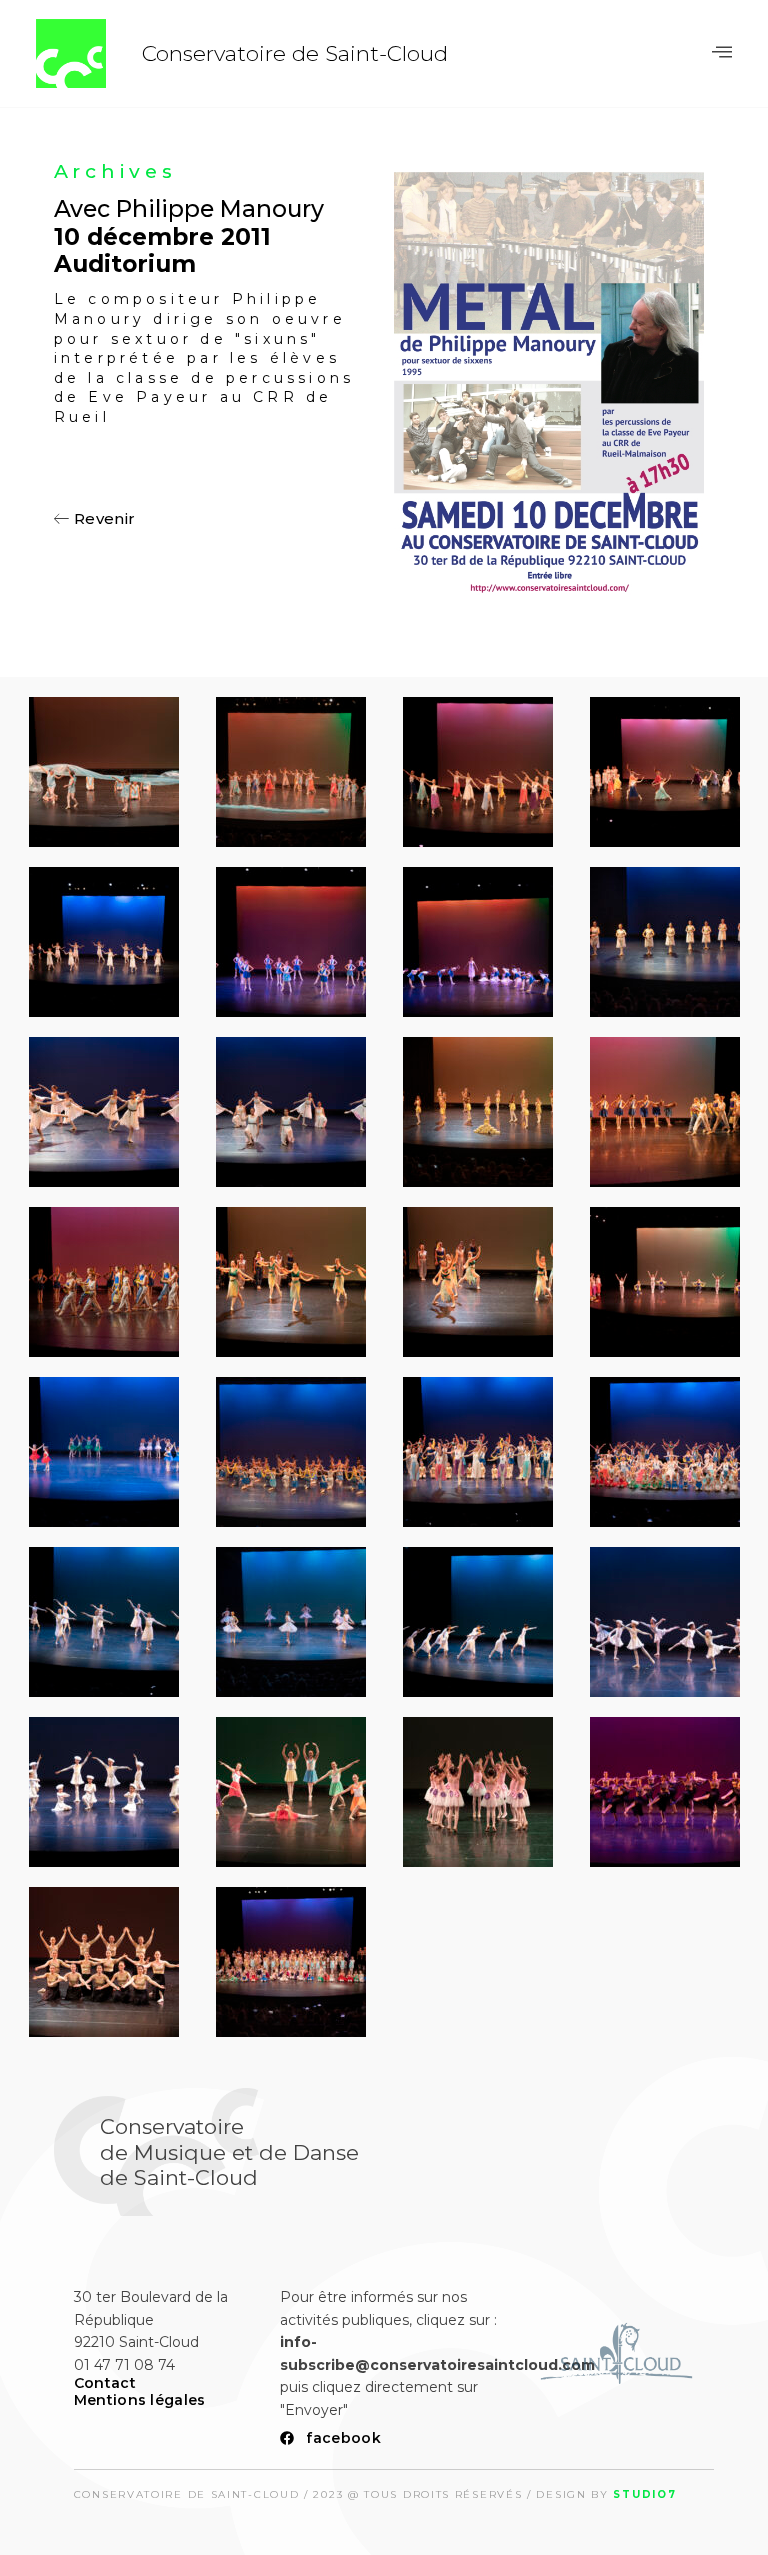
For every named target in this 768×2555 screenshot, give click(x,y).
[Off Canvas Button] (722, 52)
